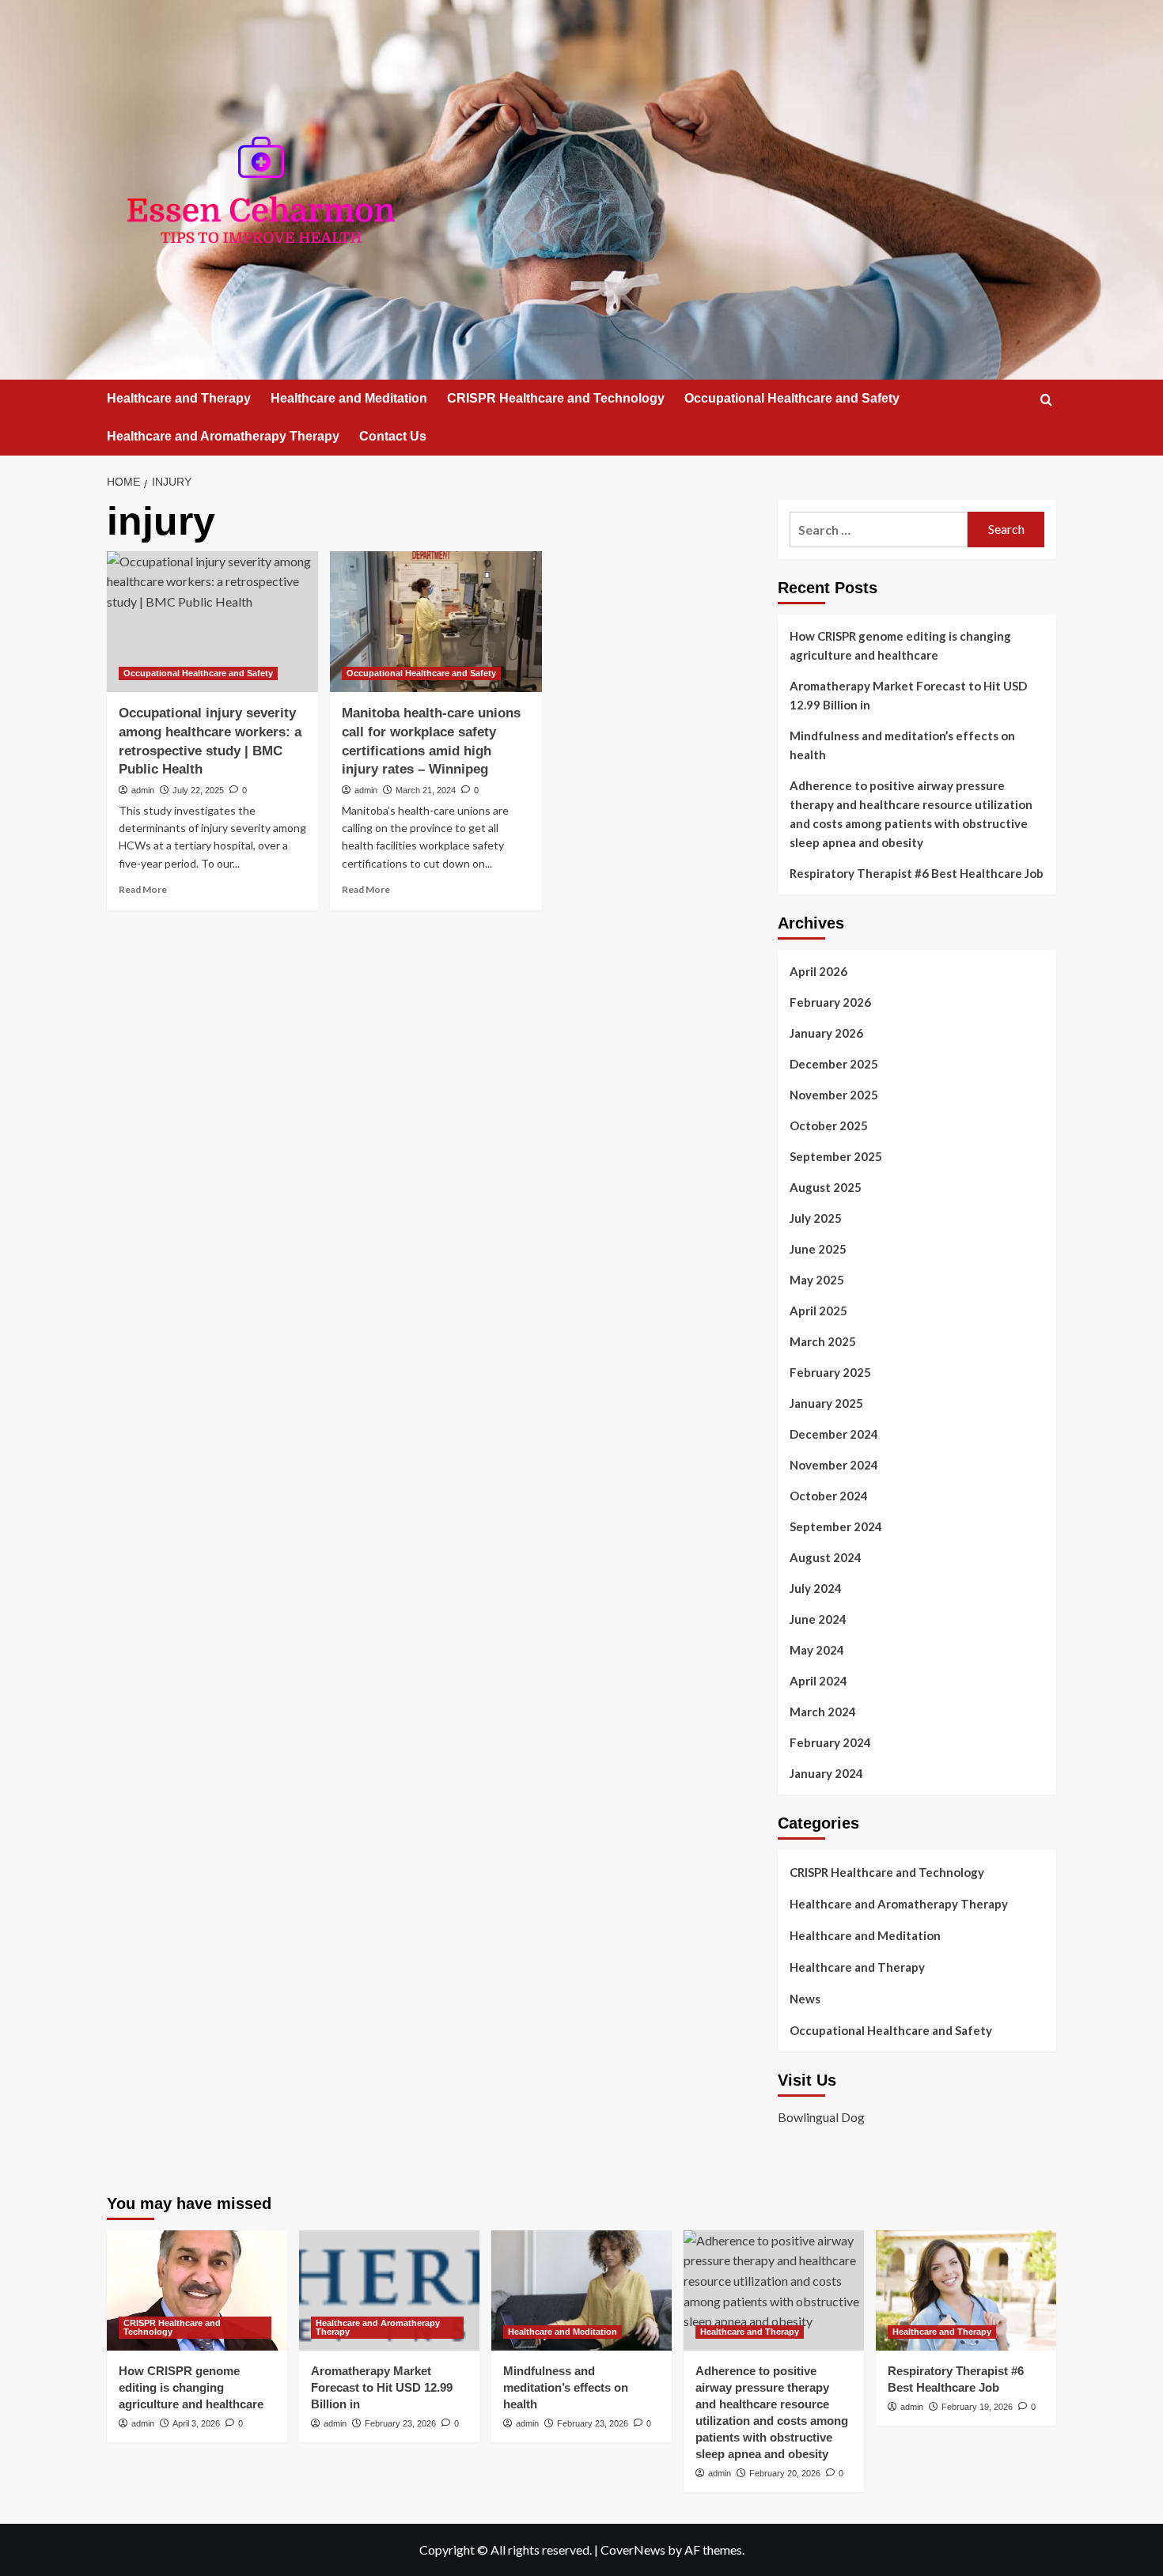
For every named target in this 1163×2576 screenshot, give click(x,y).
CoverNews (633, 2550)
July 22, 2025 (198, 790)
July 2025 (816, 1218)
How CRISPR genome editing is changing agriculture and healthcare (900, 645)
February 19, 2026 (977, 2407)
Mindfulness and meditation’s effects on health (902, 745)
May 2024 (817, 1650)
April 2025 (818, 1311)
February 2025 (830, 1372)
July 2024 (816, 1588)
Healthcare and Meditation (349, 398)
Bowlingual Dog (821, 2117)
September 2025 (836, 1156)
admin (143, 790)
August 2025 (826, 1187)
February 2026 (830, 1002)
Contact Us (393, 436)
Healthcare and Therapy (179, 398)
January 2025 (826, 1403)
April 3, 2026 (196, 2423)
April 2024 (818, 1681)
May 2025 (817, 1280)
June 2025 (818, 1249)
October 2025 (829, 1125)
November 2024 (834, 1465)
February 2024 (830, 1742)
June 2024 (818, 1619)
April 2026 (818, 971)
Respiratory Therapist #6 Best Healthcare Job (917, 873)
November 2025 (834, 1095)
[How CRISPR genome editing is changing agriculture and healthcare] (197, 2290)
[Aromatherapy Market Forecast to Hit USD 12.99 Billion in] (389, 2290)
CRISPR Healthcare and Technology (556, 398)
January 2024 (826, 1773)
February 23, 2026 (400, 2423)
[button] (1046, 400)
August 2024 (826, 1557)
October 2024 (829, 1496)
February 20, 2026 (785, 2473)
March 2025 (823, 1341)
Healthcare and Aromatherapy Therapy (223, 436)
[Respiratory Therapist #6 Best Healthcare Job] (966, 2290)
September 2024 (836, 1526)
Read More (143, 889)
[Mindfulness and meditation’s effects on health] (581, 2290)
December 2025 (834, 1064)
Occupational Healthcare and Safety (792, 398)
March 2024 (823, 1712)
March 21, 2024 (426, 790)
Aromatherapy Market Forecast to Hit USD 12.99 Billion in (908, 695)
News (805, 1999)
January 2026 (826, 1033)
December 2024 (834, 1434)
